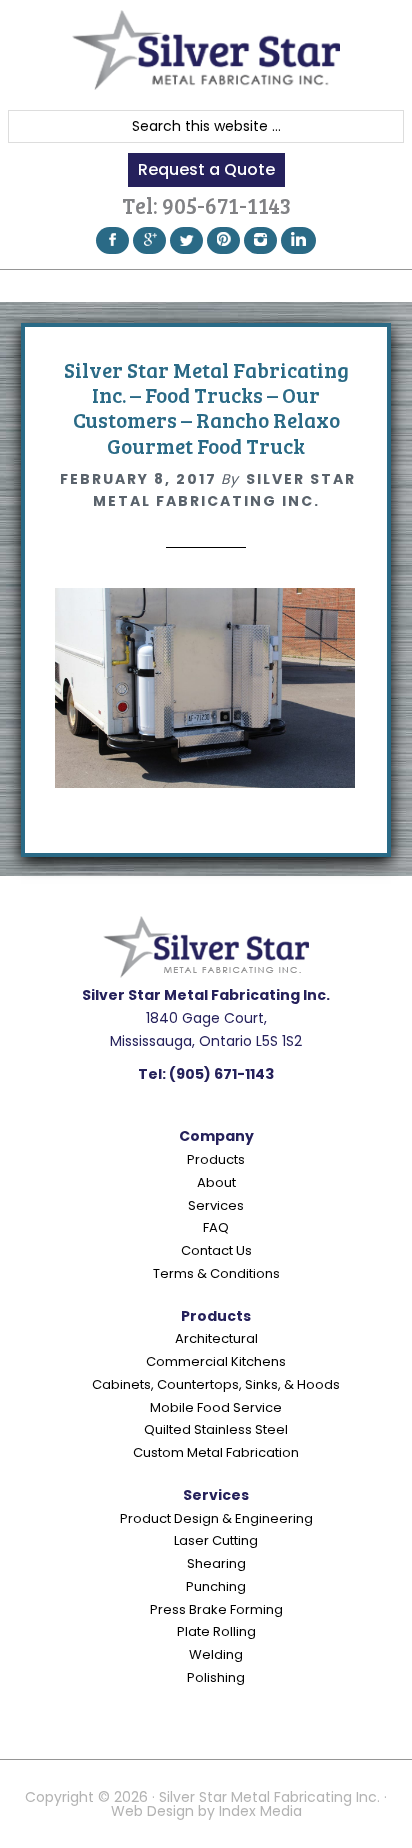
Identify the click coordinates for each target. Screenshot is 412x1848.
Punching (216, 1586)
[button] (206, 285)
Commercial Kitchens (216, 1361)
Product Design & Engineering (216, 1518)
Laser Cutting (216, 1540)
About (216, 1182)
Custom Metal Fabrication (216, 1452)
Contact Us (216, 1250)
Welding (216, 1654)
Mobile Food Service (216, 1407)
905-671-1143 (226, 205)
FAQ (216, 1227)
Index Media (260, 1811)
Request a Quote (206, 169)
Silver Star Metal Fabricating (206, 50)
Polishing (216, 1677)
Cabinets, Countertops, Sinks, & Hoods (216, 1384)
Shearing (216, 1563)
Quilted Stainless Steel (216, 1429)
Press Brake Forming (216, 1609)
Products (216, 1159)
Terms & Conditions (216, 1273)
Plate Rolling (216, 1631)
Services (216, 1205)
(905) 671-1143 (221, 1074)
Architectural (216, 1338)
